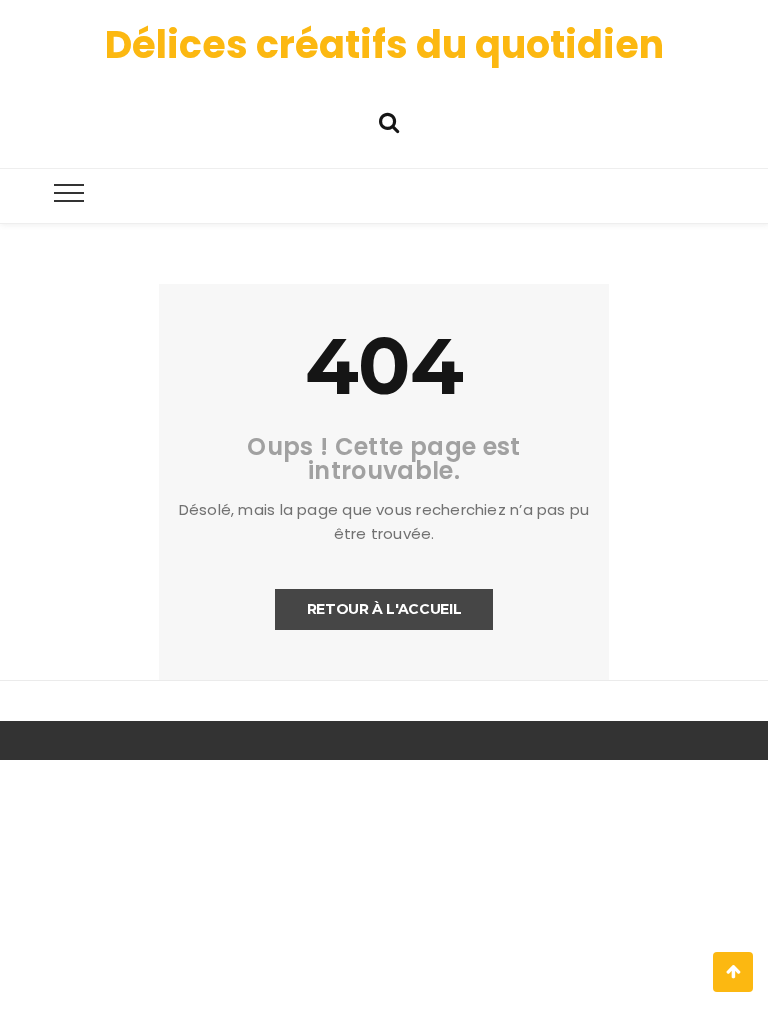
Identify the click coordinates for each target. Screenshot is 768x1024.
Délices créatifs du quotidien (384, 44)
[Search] (389, 120)
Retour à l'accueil (384, 609)
